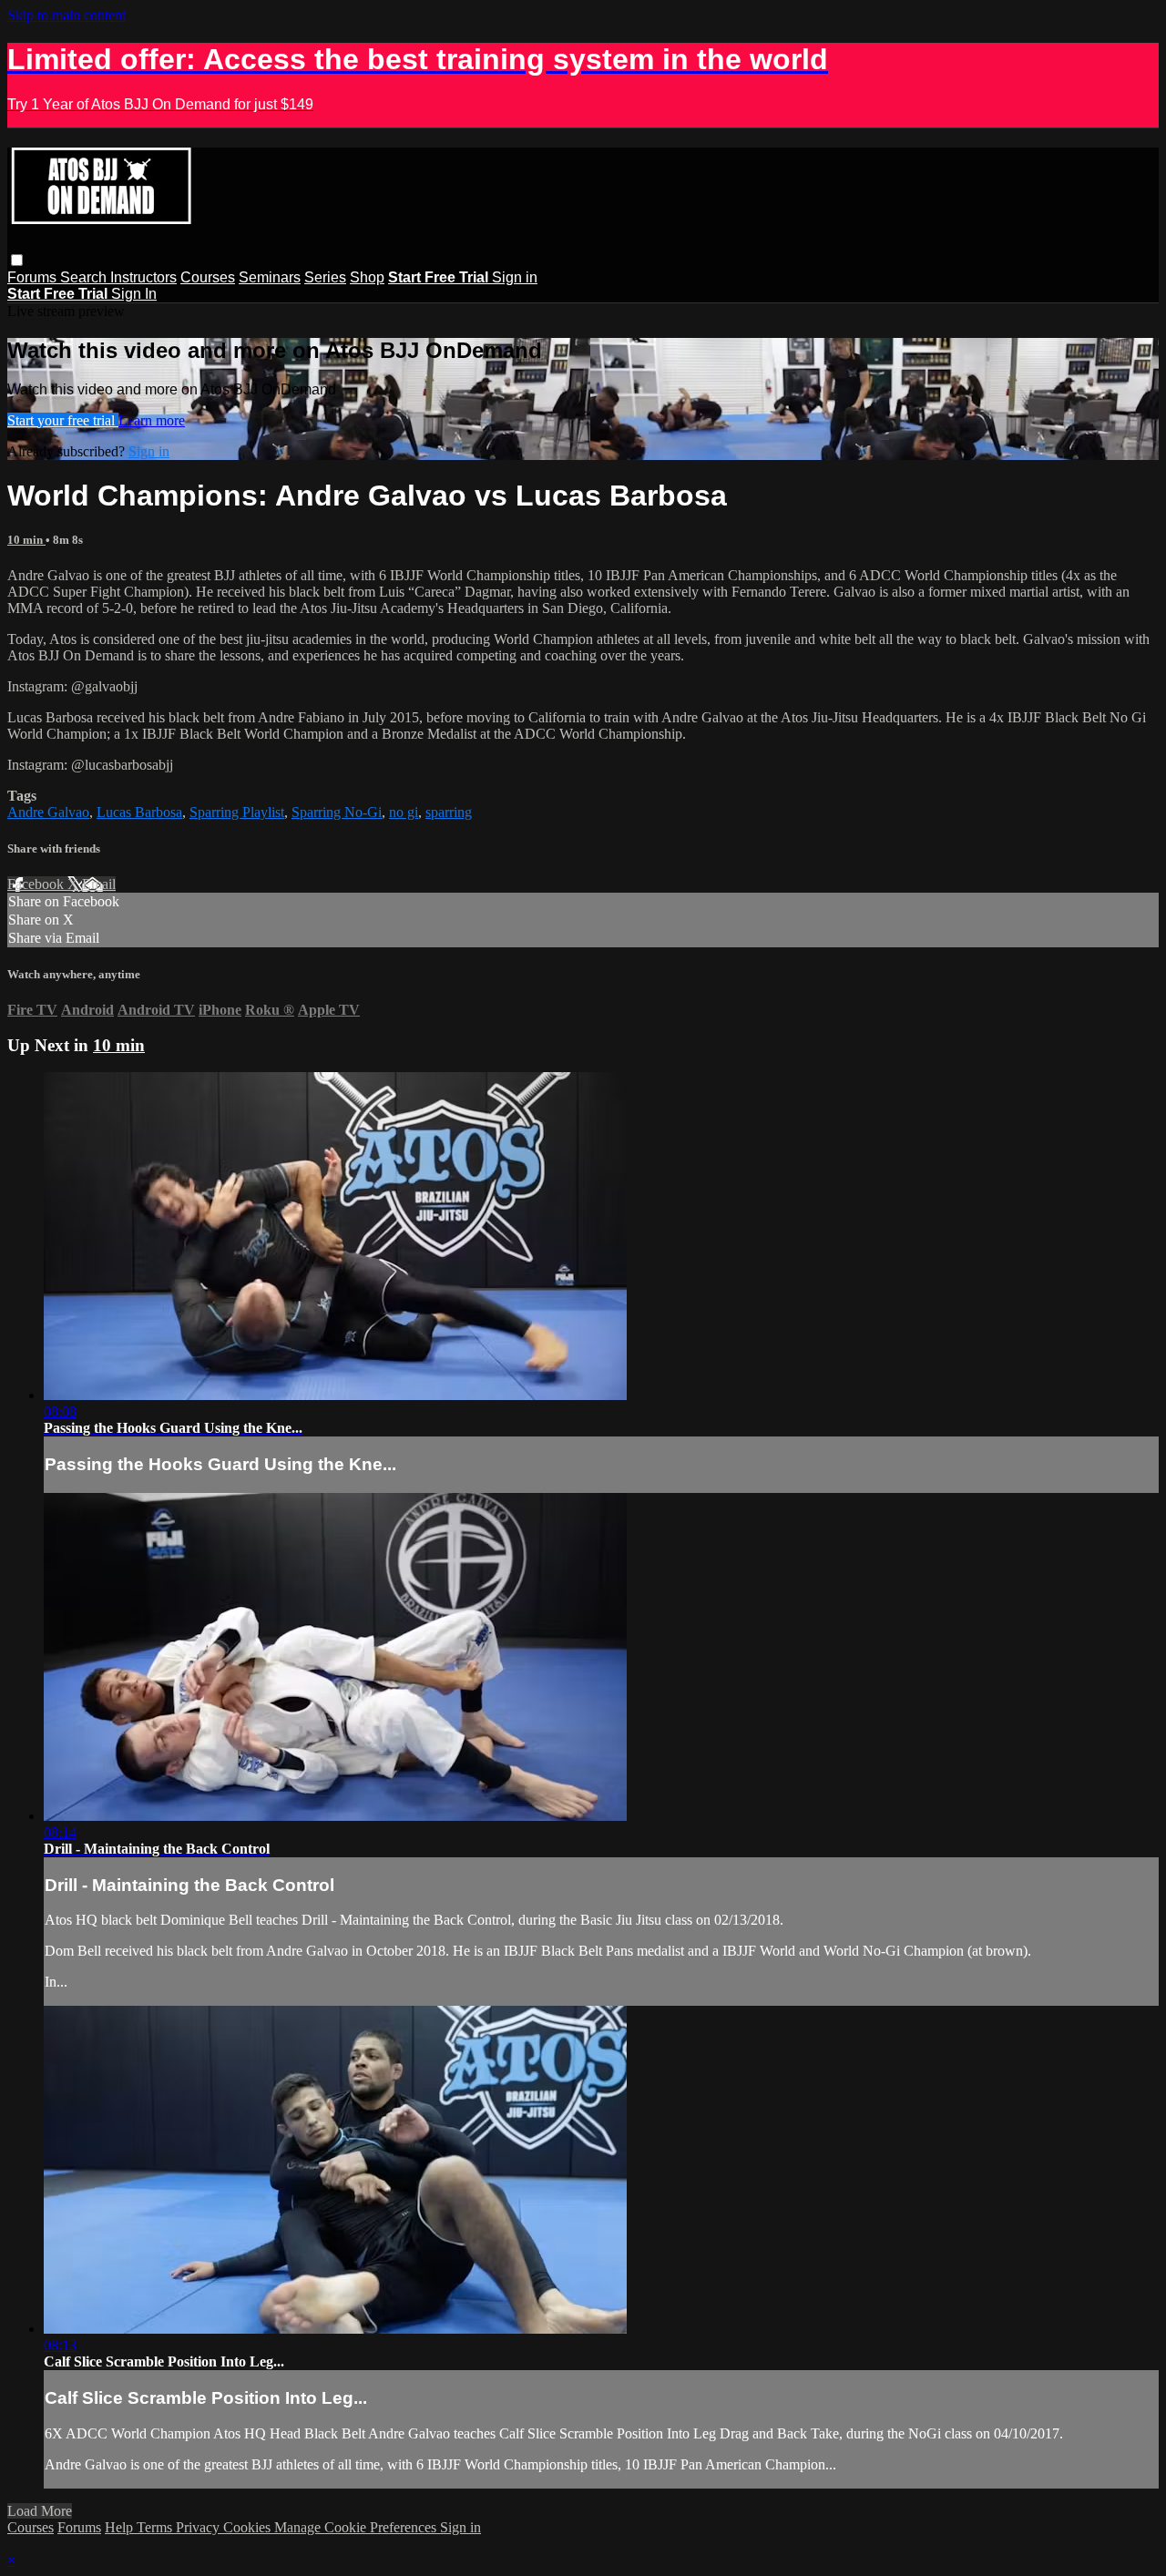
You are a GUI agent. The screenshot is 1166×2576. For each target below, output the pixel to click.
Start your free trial (63, 420)
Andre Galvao (48, 812)
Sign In (134, 294)
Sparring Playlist (237, 812)
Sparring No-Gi (337, 812)
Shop (367, 277)
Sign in (515, 277)
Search (85, 277)
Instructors (143, 277)
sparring (449, 812)
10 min (26, 540)
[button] (17, 260)
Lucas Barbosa (139, 812)
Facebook (37, 884)
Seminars (270, 277)
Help (121, 2527)
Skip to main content (66, 15)
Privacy (199, 2527)
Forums (34, 277)
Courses (208, 277)
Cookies (249, 2527)
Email (99, 884)
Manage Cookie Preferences (357, 2527)
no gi (404, 812)
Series (325, 277)
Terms (156, 2527)
